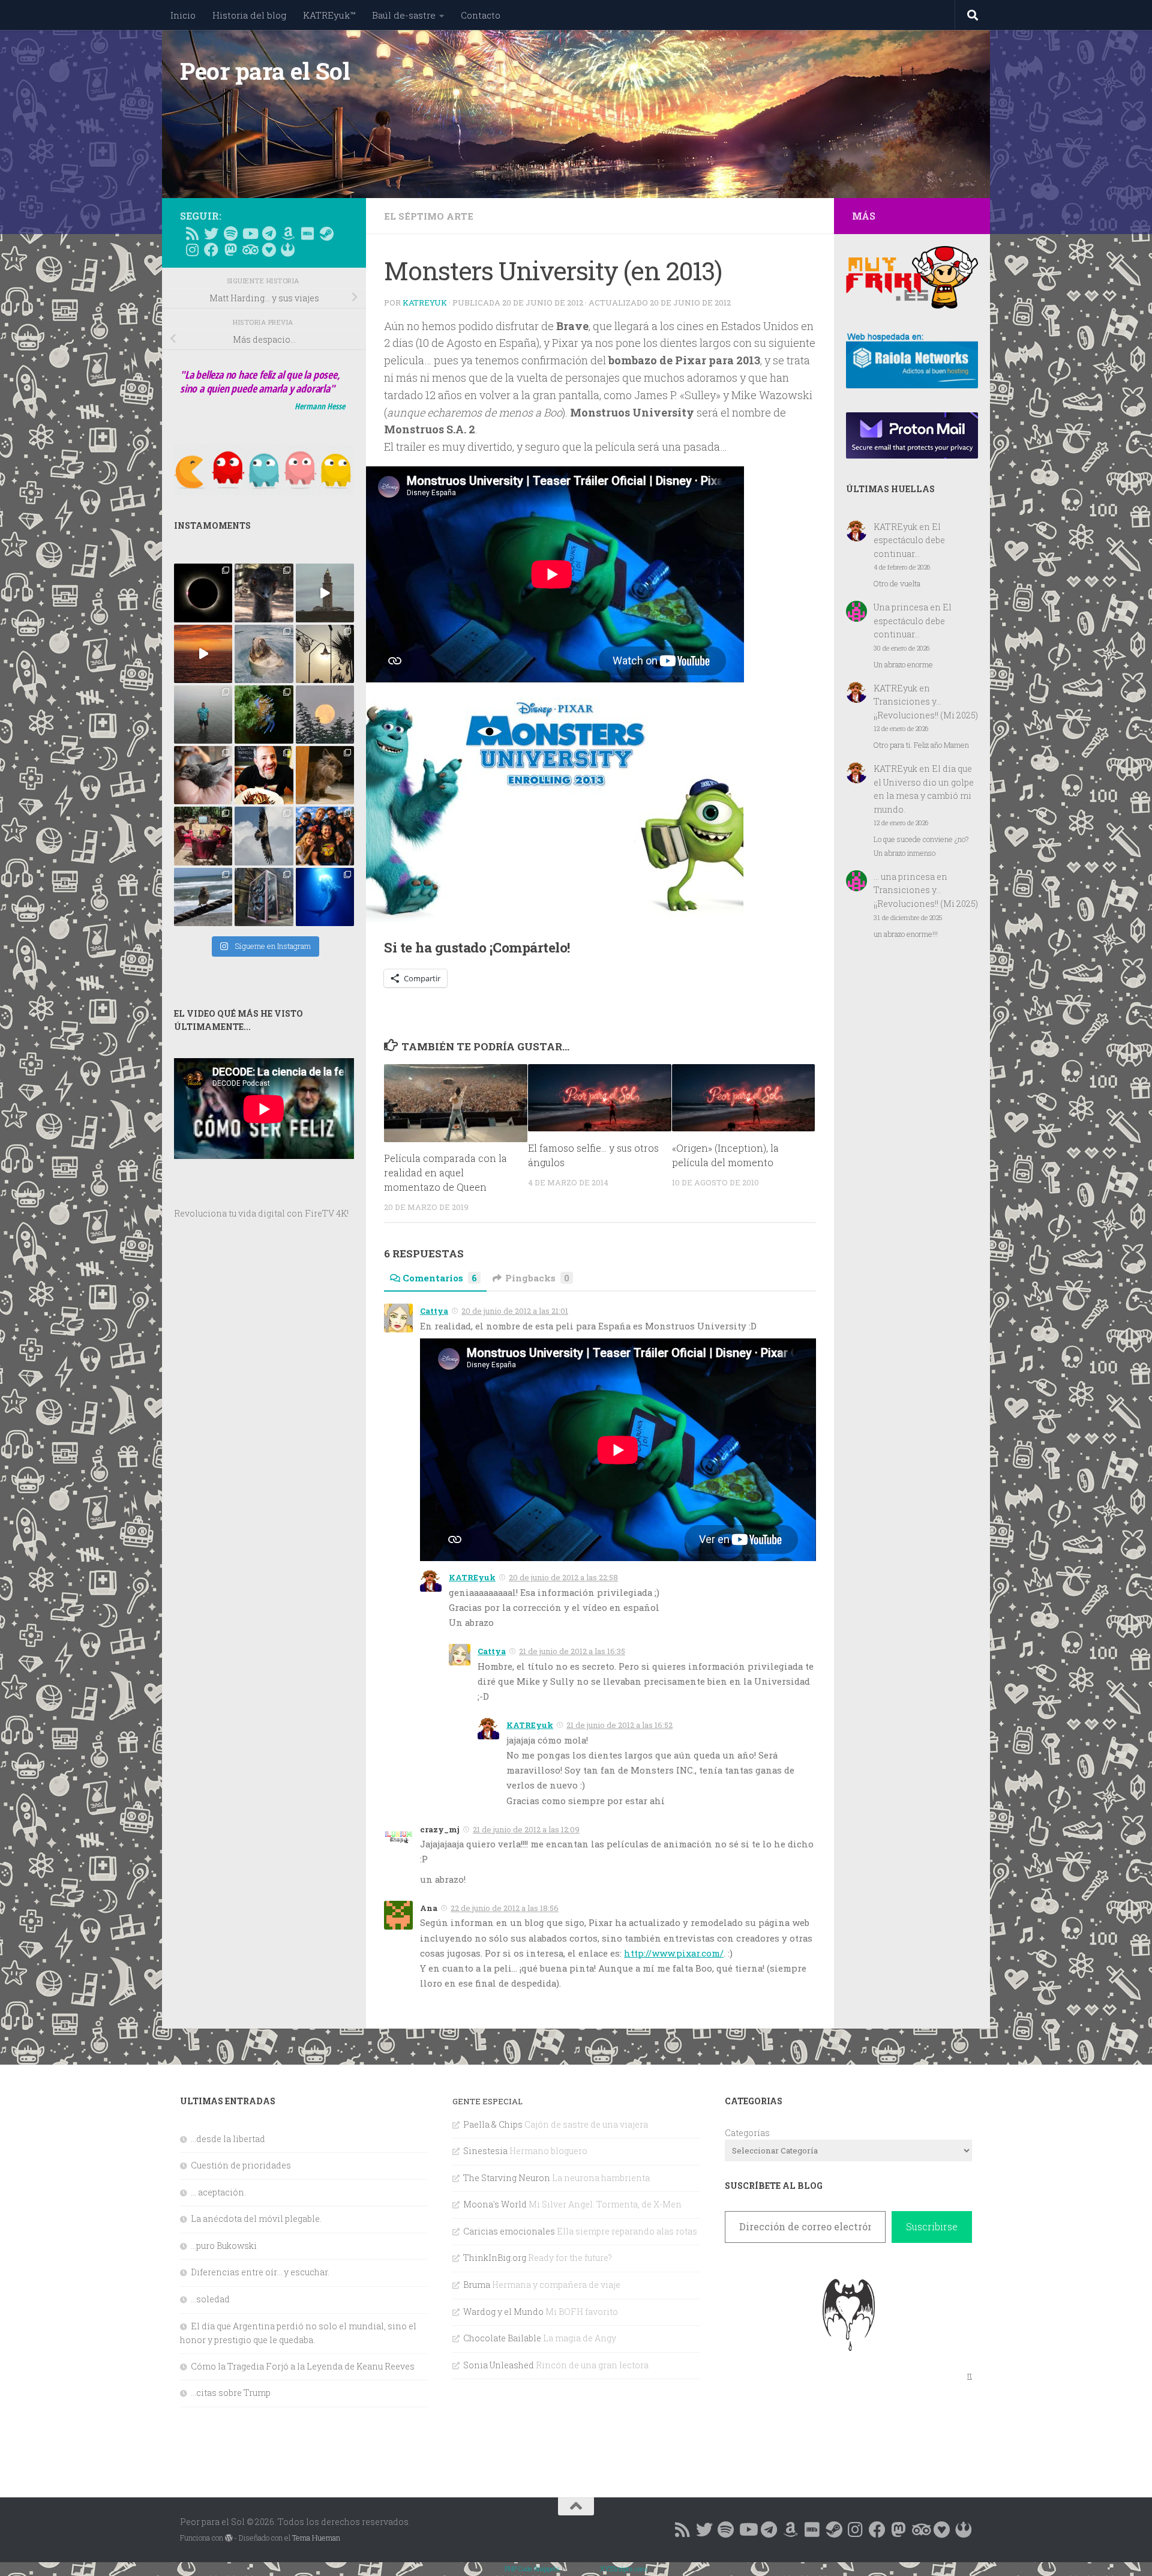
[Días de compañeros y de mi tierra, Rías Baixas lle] (203, 836)
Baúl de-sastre (404, 15)
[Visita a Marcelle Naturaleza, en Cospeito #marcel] (264, 593)
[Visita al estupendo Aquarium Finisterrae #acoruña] (264, 654)
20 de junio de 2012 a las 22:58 (563, 1577)
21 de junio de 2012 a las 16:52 (619, 1725)
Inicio (183, 15)
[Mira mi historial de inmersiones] (269, 250)
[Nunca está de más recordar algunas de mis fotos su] (325, 897)
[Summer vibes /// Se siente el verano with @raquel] (203, 715)
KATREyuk (425, 302)
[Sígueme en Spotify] (230, 233)
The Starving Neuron (507, 2178)
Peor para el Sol (265, 71)
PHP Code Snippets (532, 2568)
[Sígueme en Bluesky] (211, 233)
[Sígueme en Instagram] (192, 250)
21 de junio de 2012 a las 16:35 (572, 1651)
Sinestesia (485, 2151)
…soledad (210, 2299)
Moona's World (495, 2204)
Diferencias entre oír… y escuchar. (260, 2272)
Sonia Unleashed (499, 2365)
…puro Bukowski (224, 2246)
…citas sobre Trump (231, 2393)
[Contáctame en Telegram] (269, 233)
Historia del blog (249, 15)
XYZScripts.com (624, 2568)
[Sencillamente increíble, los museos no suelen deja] (264, 897)
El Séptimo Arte (429, 216)
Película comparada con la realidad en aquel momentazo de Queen (445, 1172)
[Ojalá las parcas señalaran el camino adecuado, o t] (325, 715)
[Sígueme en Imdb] (307, 233)
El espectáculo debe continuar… (909, 540)
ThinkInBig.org (495, 2258)
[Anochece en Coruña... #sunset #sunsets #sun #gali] (203, 654)
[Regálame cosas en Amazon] (288, 233)
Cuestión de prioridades (241, 2165)
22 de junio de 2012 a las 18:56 (505, 1908)
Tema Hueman (316, 2538)
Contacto (481, 15)
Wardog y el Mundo (503, 2312)
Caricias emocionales (509, 2231)
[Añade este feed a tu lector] (192, 233)
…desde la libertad (228, 2139)
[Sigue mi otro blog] (288, 250)
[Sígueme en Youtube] (250, 233)
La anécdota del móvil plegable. (256, 2219)
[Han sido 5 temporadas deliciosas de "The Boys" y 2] (325, 836)
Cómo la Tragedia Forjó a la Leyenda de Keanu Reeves (303, 2366)
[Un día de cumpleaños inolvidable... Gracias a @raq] (264, 836)
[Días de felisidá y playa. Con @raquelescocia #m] (203, 897)
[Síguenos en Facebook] (211, 250)
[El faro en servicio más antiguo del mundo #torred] (325, 593)
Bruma (477, 2285)
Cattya (434, 1311)
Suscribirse (932, 2226)
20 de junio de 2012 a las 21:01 (515, 1311)
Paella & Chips (493, 2124)
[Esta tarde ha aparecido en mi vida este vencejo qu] (203, 775)
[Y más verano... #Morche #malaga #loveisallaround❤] (325, 654)
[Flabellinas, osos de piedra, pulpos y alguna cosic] (264, 715)
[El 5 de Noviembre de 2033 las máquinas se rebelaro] (264, 775)
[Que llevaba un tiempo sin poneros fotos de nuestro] (325, 775)
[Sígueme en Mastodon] (230, 250)
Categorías (747, 2133)
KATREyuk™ (329, 15)
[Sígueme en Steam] (326, 233)
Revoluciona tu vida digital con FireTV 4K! (261, 1213)
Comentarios (440, 1278)
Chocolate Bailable (502, 2338)
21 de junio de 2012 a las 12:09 (526, 1829)
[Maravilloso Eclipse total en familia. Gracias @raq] (203, 593)
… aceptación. (218, 2192)
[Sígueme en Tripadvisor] (250, 250)
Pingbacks (537, 1278)
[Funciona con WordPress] (229, 2538)
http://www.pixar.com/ (674, 1953)
